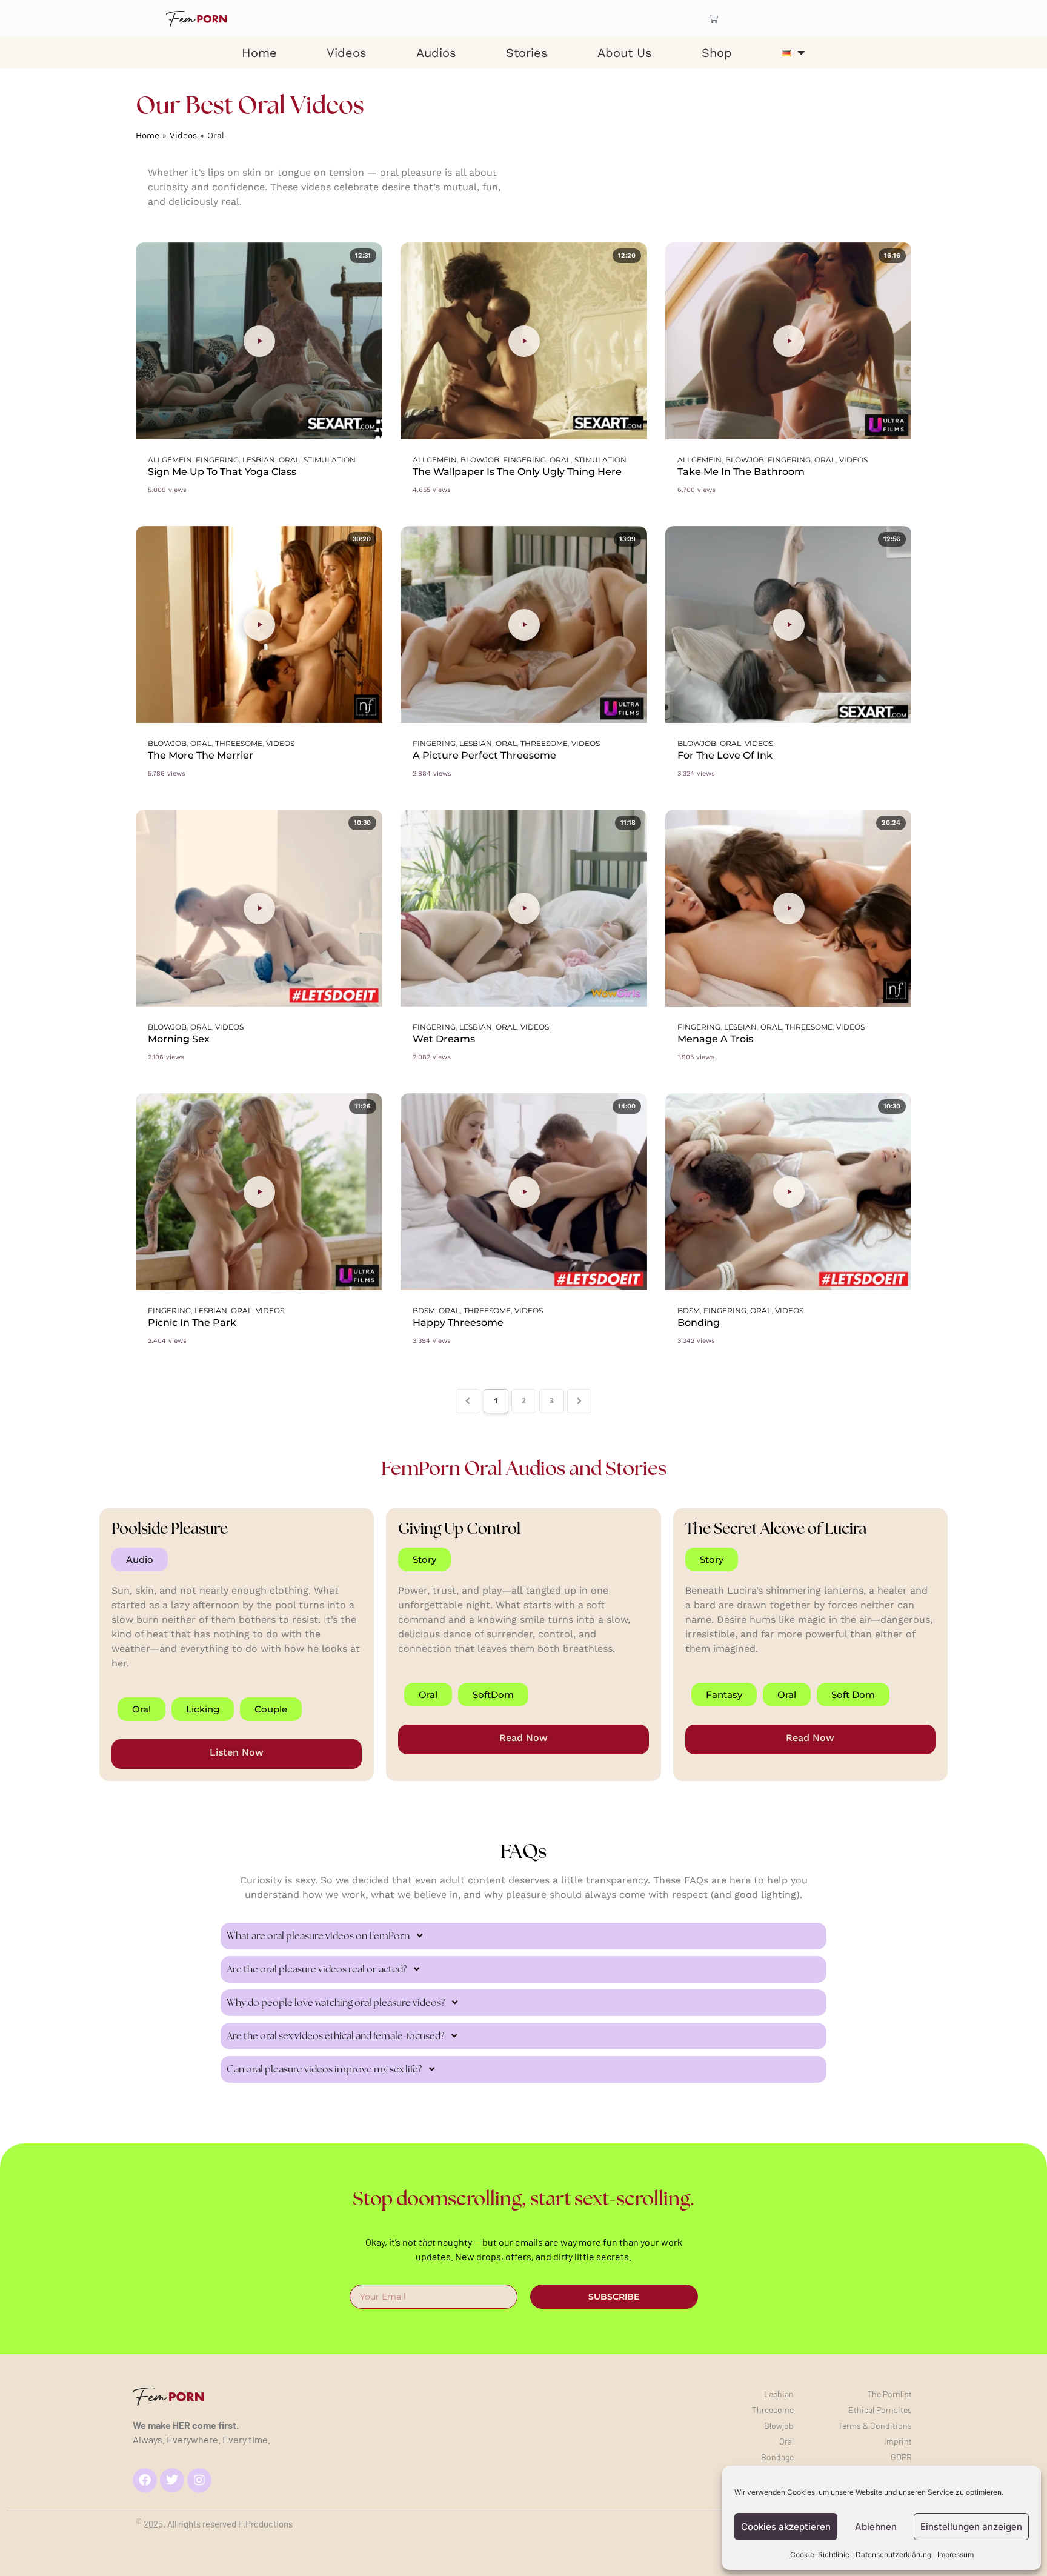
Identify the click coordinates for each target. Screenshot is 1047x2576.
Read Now (523, 1738)
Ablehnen (876, 2527)
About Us (625, 53)
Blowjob (480, 460)
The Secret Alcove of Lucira (776, 1528)
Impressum (956, 2554)
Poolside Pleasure (170, 1528)
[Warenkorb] (713, 18)
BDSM (424, 1310)
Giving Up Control (459, 1528)
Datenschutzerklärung (893, 2554)
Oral (289, 460)
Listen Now (237, 1752)
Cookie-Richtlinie (820, 2554)
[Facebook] (145, 2480)
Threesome (239, 743)
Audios (436, 53)
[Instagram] (199, 2480)
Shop (717, 53)
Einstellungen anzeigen (971, 2527)
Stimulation (330, 460)
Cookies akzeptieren (786, 2527)
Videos (347, 53)
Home (259, 53)
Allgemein (170, 460)
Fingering (217, 460)
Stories (527, 53)
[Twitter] (172, 2480)
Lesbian (259, 460)
